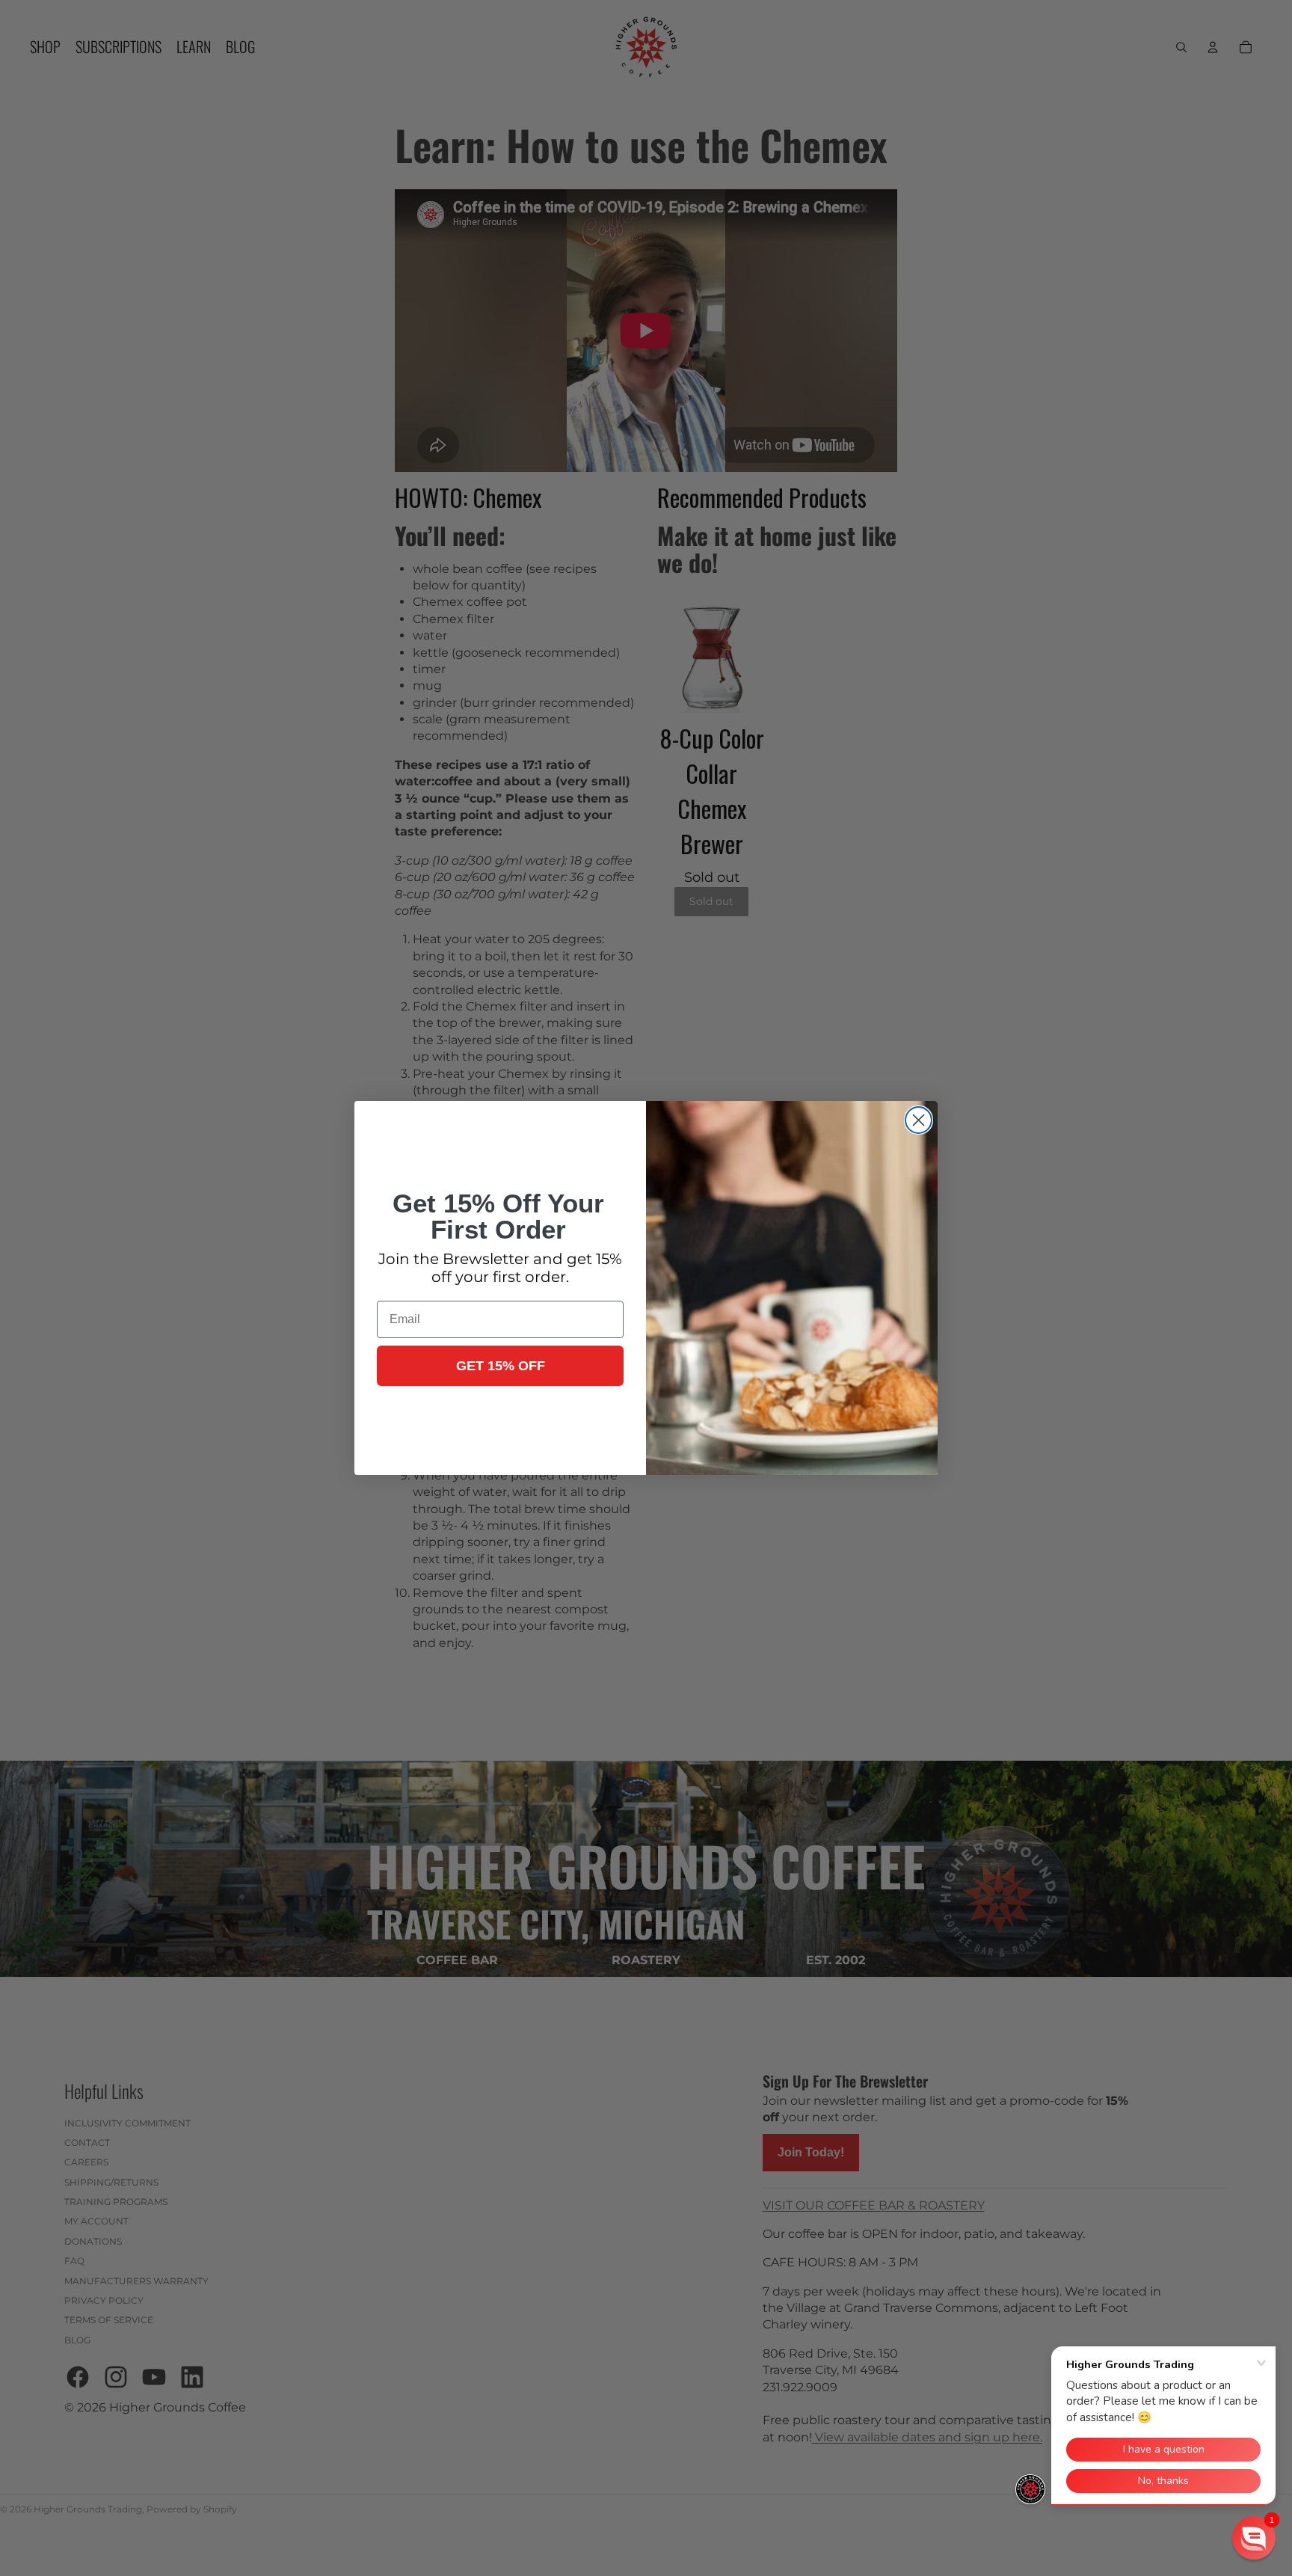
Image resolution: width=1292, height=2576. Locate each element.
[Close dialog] (919, 1120)
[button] (1254, 2538)
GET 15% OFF (501, 1366)
